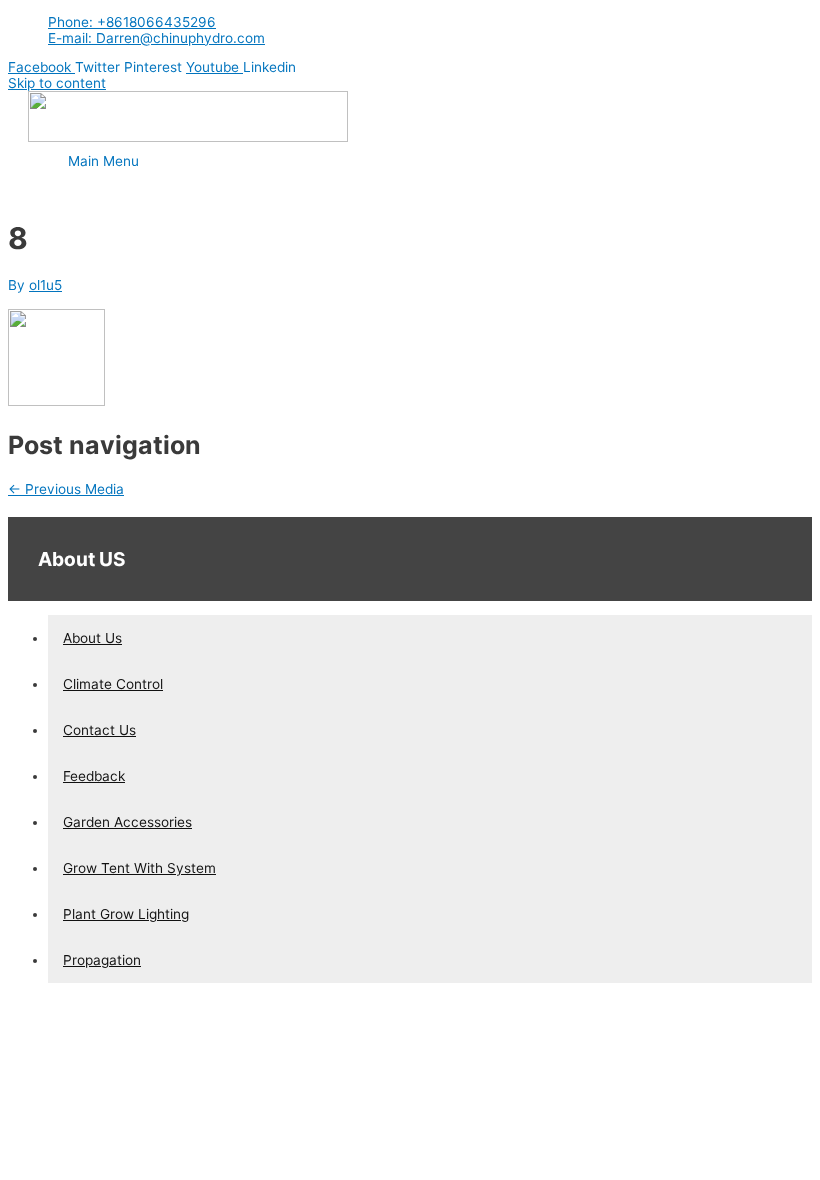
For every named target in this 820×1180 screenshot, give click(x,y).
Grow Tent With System (139, 868)
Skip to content (57, 83)
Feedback (94, 776)
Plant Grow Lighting (126, 914)
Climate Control (113, 684)
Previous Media (66, 489)
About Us (92, 638)
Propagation (102, 960)
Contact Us (99, 730)
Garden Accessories (127, 822)
